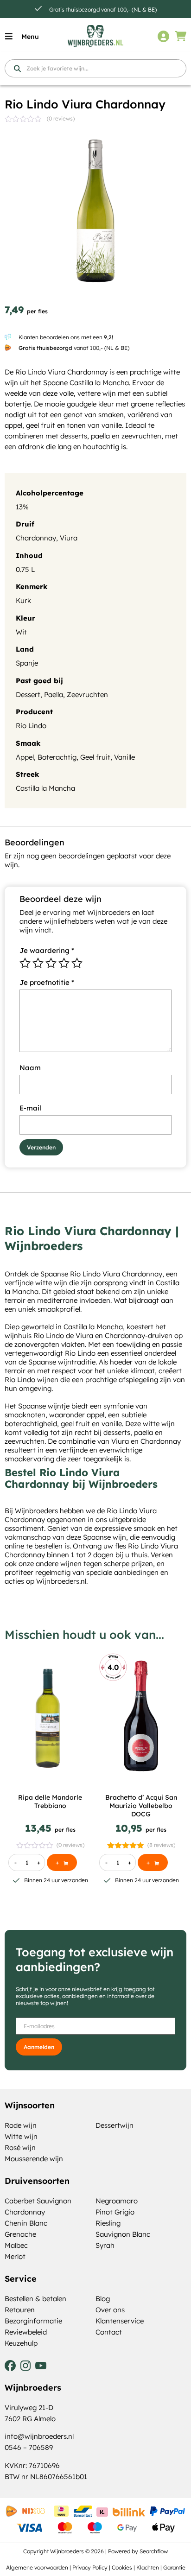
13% (22, 507)
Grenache (20, 2234)
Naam (30, 1068)
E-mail (30, 1108)
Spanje (27, 663)
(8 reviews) (161, 1845)
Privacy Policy (90, 2567)
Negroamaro (117, 2201)
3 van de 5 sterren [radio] (51, 963)
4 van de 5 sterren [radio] (64, 963)
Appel (25, 757)
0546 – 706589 (29, 2447)
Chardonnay (36, 538)
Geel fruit (95, 757)
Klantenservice (120, 2321)
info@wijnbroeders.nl (39, 2436)
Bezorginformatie (33, 2321)
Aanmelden (39, 2047)
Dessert (28, 695)
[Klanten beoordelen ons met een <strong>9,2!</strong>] (8, 337)
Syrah (105, 2245)
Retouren (20, 2310)
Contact (109, 2332)
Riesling (108, 2223)
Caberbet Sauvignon (38, 2201)
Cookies (122, 2567)
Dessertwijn (115, 2125)
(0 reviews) (61, 118)
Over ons (110, 2310)
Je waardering (47, 950)
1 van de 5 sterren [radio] (25, 963)
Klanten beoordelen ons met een (66, 337)
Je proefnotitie (47, 982)
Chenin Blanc (26, 2223)
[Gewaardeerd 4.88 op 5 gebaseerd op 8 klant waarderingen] (126, 1845)
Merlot (15, 2256)
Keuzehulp (21, 2343)
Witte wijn (21, 2136)
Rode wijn (21, 2125)
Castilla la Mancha (45, 788)
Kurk (23, 600)
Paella (54, 695)
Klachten (148, 2567)
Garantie (174, 2567)
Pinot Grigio (115, 2212)
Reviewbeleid (26, 2332)
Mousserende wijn (34, 2159)
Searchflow (154, 2551)
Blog (103, 2299)
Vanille (124, 757)
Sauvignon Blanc (123, 2234)
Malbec (16, 2245)
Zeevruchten (87, 695)
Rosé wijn (20, 2148)
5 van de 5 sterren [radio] (77, 963)
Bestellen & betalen (35, 2299)
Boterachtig (57, 757)
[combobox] (95, 68)
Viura (69, 538)
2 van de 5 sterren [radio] (38, 963)
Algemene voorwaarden (37, 2567)
